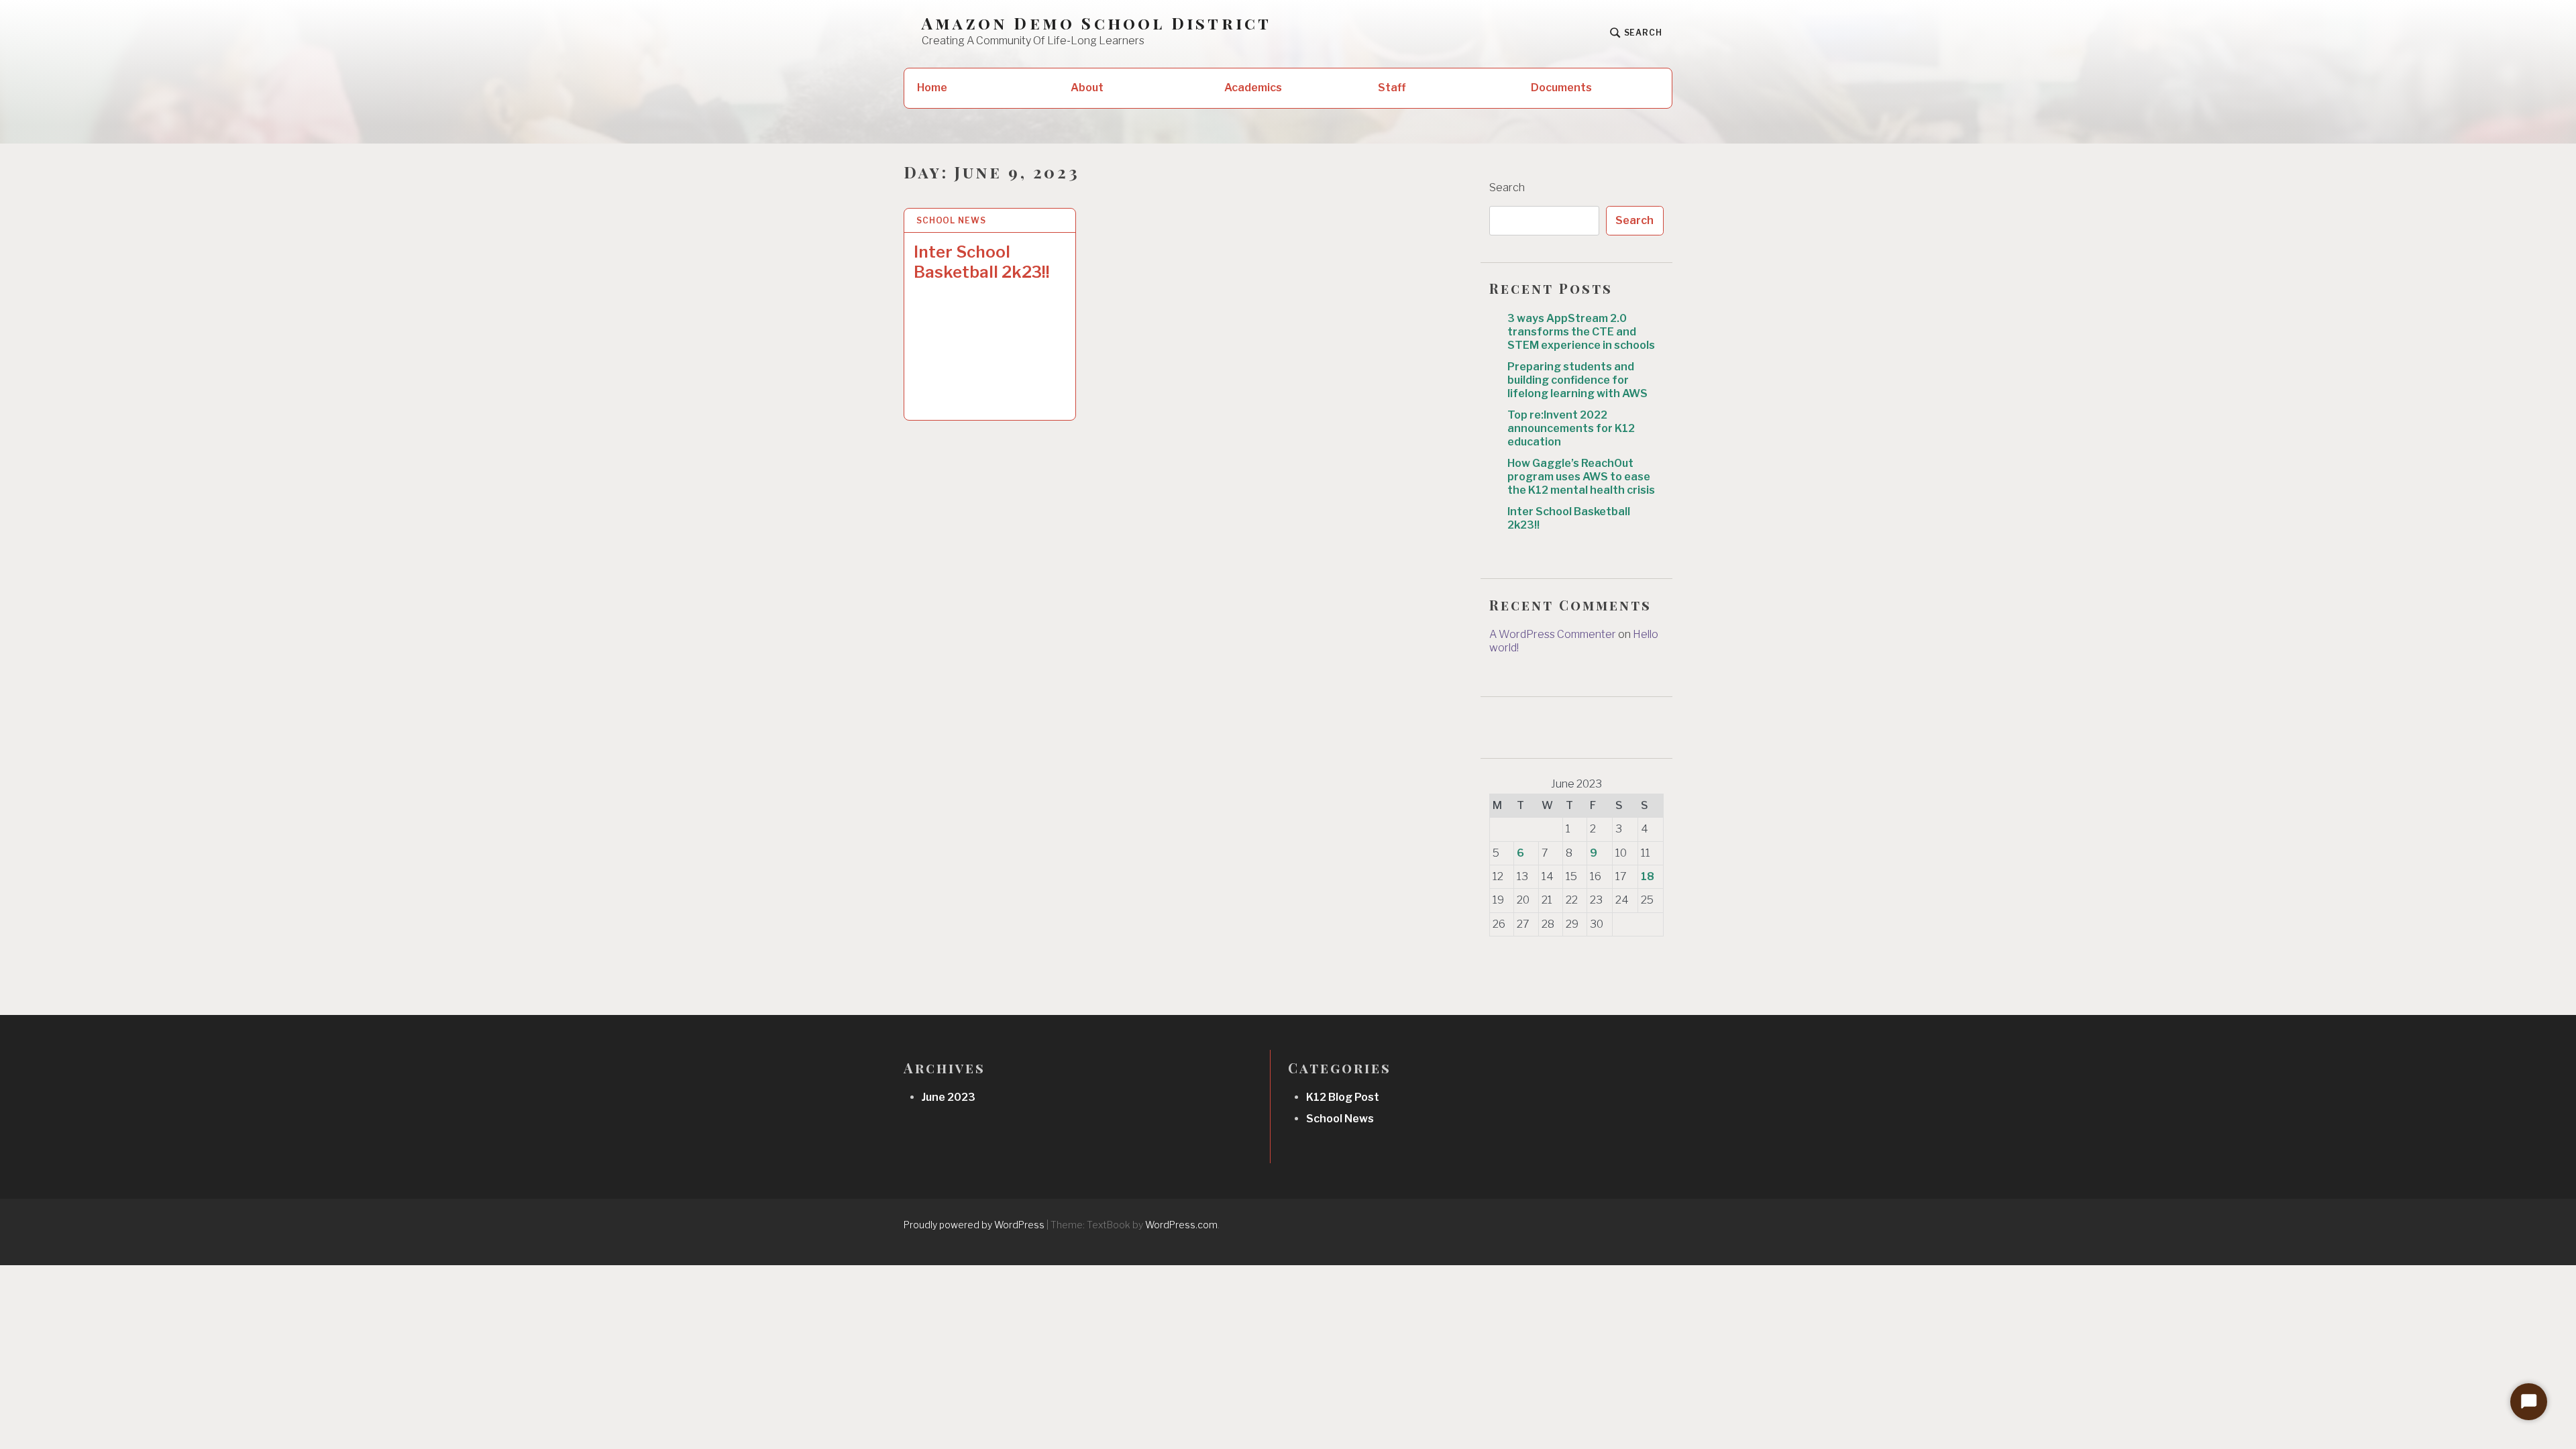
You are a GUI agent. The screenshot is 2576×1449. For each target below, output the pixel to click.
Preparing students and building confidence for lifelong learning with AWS (1577, 380)
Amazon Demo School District (1096, 23)
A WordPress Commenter (1553, 634)
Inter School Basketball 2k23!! (982, 262)
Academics (1253, 88)
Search (1507, 187)
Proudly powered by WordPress (974, 1225)
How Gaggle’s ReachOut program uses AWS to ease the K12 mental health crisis (1581, 477)
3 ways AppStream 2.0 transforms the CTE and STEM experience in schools (1581, 332)
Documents (1561, 88)
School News (951, 220)
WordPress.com (1181, 1225)
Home (932, 88)
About (1087, 88)
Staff (1392, 88)
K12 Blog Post (1343, 1097)
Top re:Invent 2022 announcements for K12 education (1571, 428)
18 (1648, 876)
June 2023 (949, 1097)
